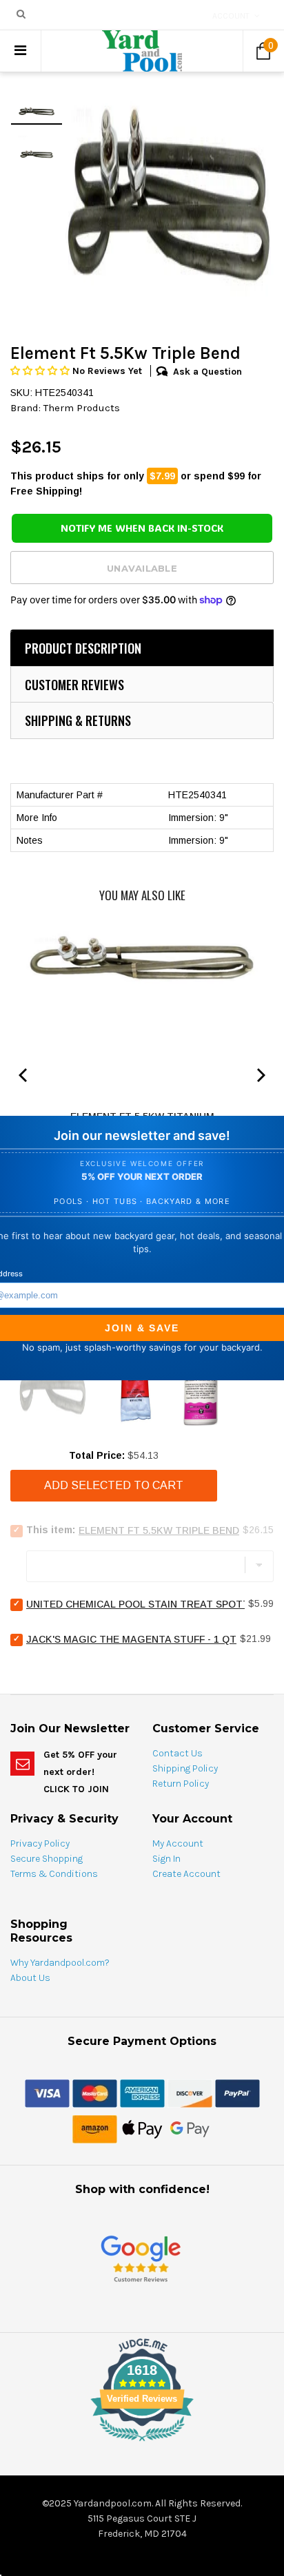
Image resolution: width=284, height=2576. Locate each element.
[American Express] (142, 2092)
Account (231, 16)
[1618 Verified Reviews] (142, 2444)
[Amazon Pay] (95, 2128)
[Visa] (47, 2092)
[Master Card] (95, 2092)
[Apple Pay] (142, 2128)
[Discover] (190, 2092)
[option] (168, 195)
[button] (41, 371)
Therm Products (82, 408)
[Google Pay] (190, 2128)
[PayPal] (237, 2092)
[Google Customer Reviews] (141, 2258)
